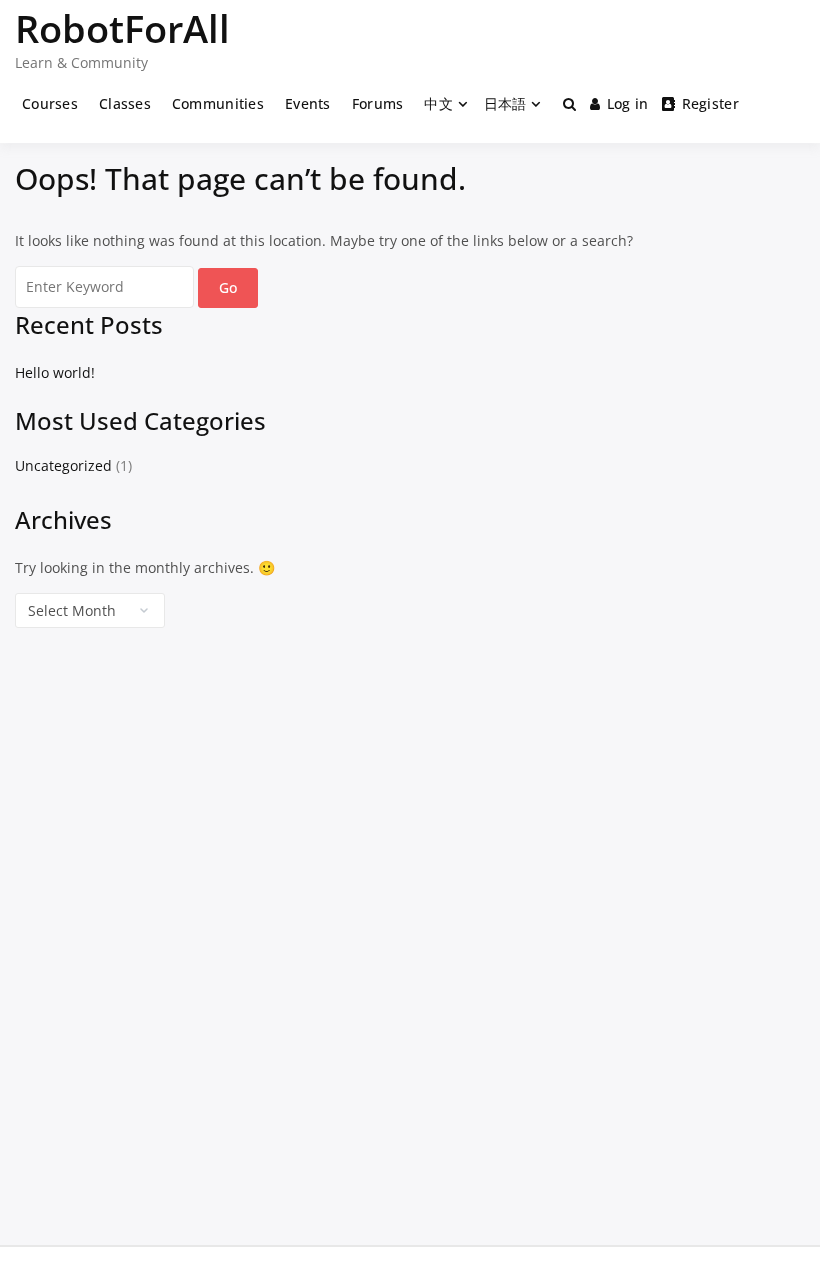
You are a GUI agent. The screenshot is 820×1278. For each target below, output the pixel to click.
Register (710, 103)
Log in (628, 103)
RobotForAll (122, 28)
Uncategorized (63, 465)
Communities (218, 103)
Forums (378, 103)
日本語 (505, 103)
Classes (125, 103)
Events (308, 103)
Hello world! (55, 372)
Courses (50, 103)
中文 (438, 103)
